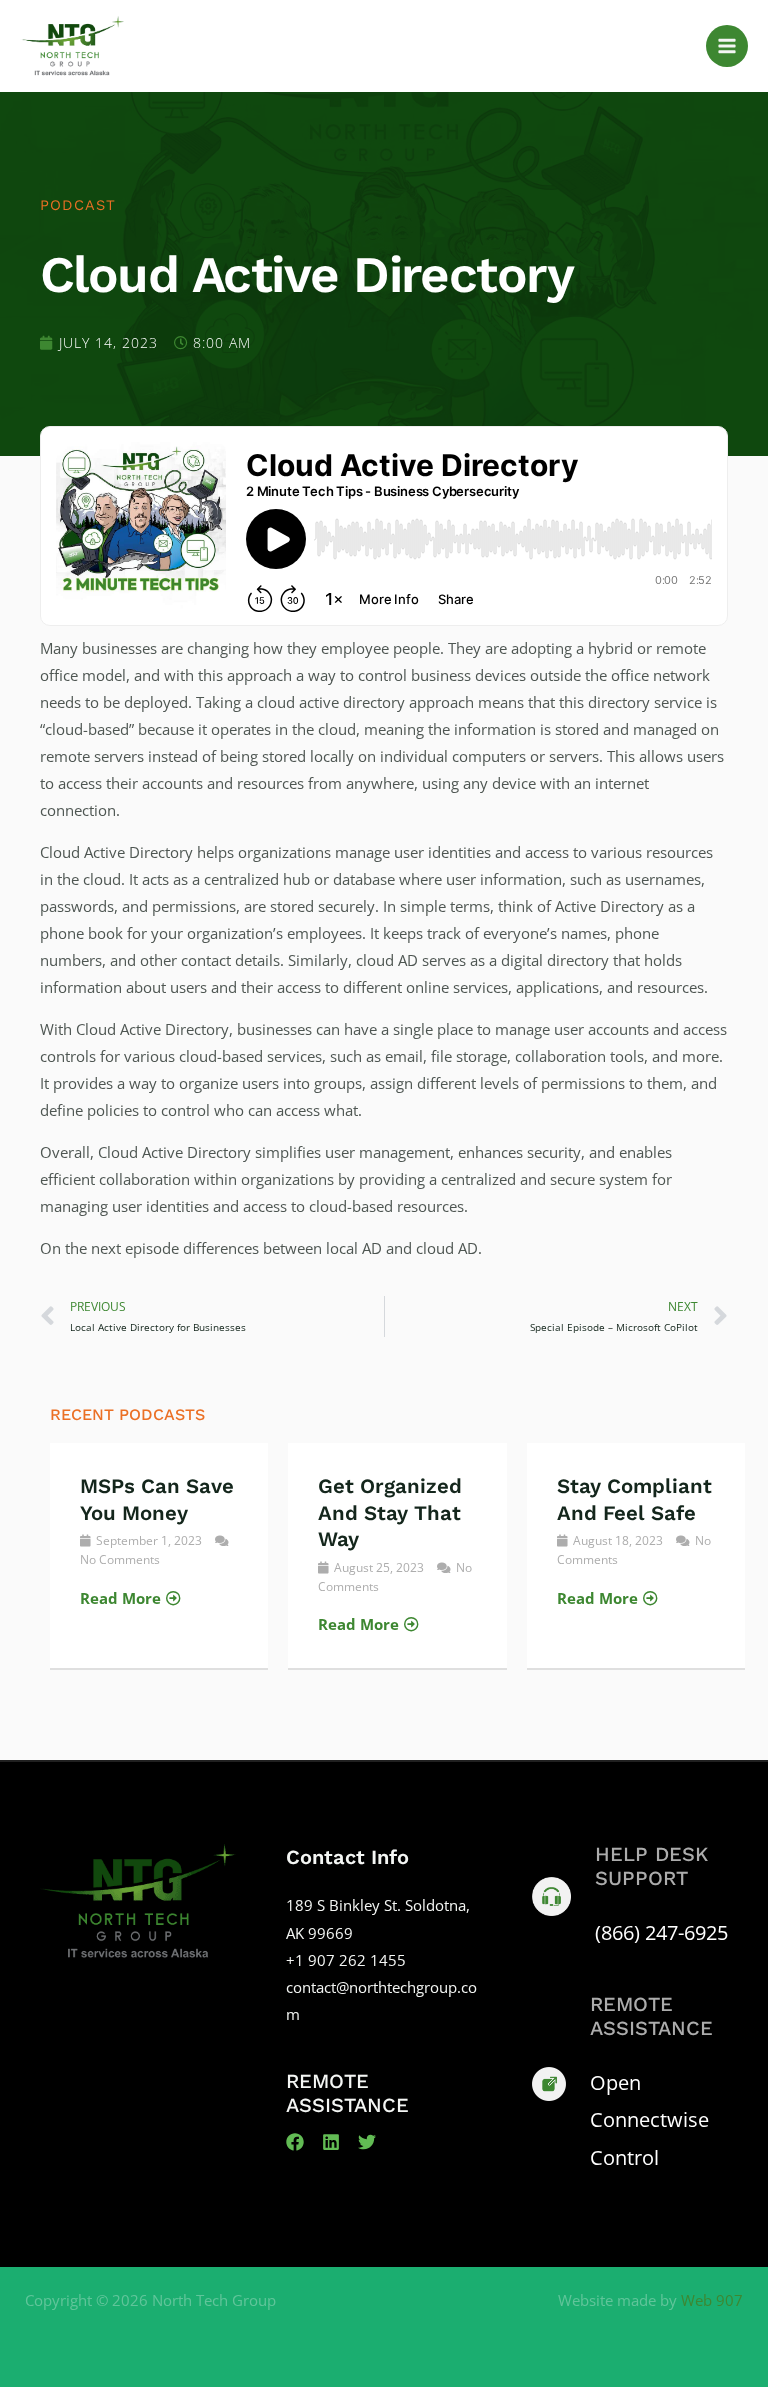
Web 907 (712, 2300)
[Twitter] (367, 2142)
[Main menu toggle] (727, 46)
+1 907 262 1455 (346, 1960)
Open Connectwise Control (649, 2119)
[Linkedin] (331, 2142)
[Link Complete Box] (159, 1555)
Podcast (78, 205)
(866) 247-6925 (661, 1932)
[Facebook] (295, 2142)
